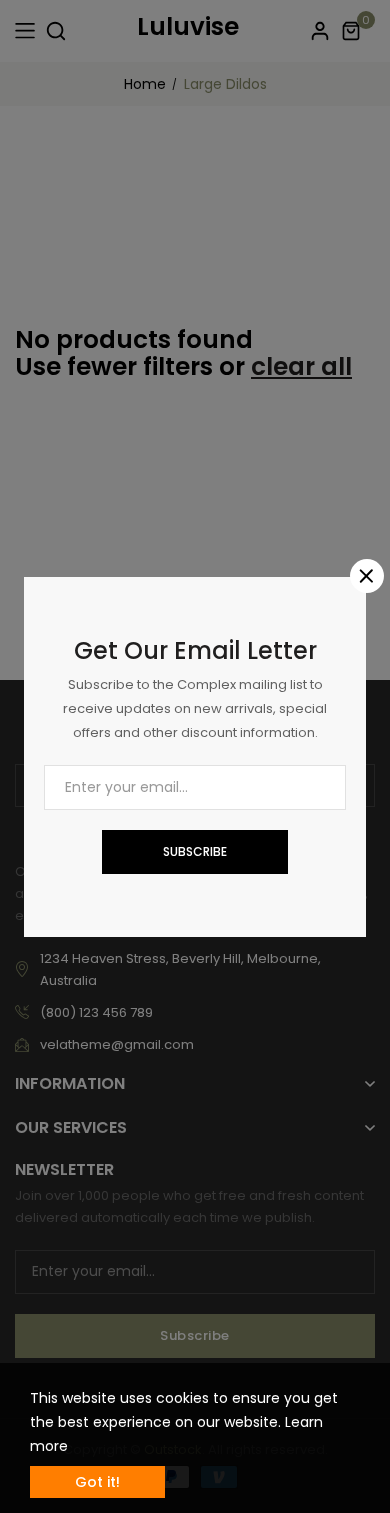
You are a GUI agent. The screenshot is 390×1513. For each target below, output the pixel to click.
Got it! (97, 1482)
